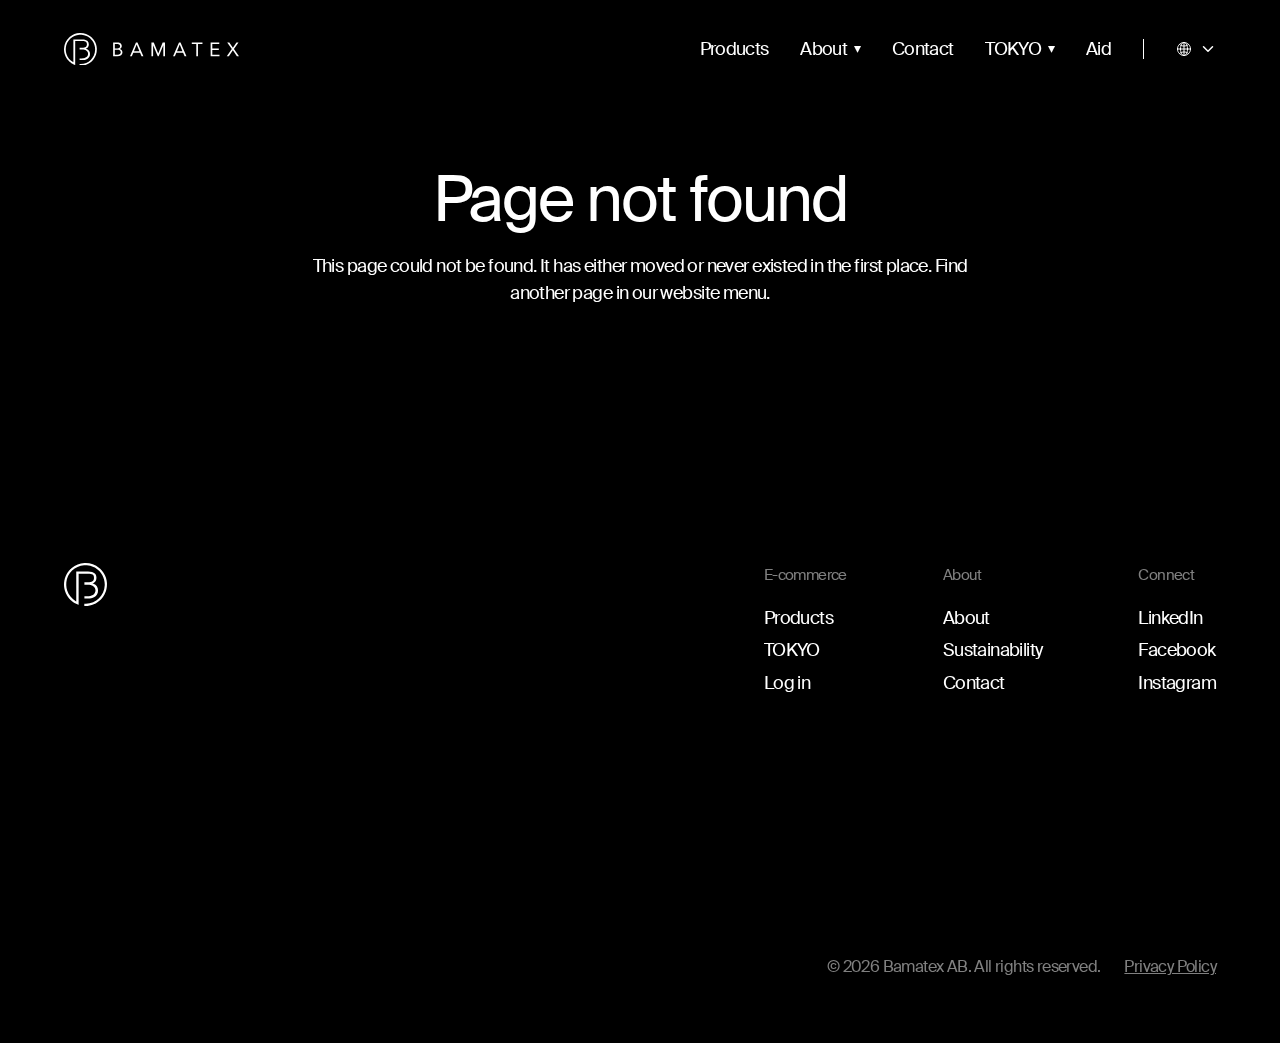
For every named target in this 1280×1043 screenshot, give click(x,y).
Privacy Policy (1170, 966)
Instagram (1177, 683)
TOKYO (1013, 49)
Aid (1098, 49)
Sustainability (993, 650)
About (823, 49)
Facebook (1176, 650)
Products (734, 49)
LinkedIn (1170, 618)
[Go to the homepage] (151, 49)
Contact (922, 49)
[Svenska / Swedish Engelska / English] (1196, 49)
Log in (787, 683)
